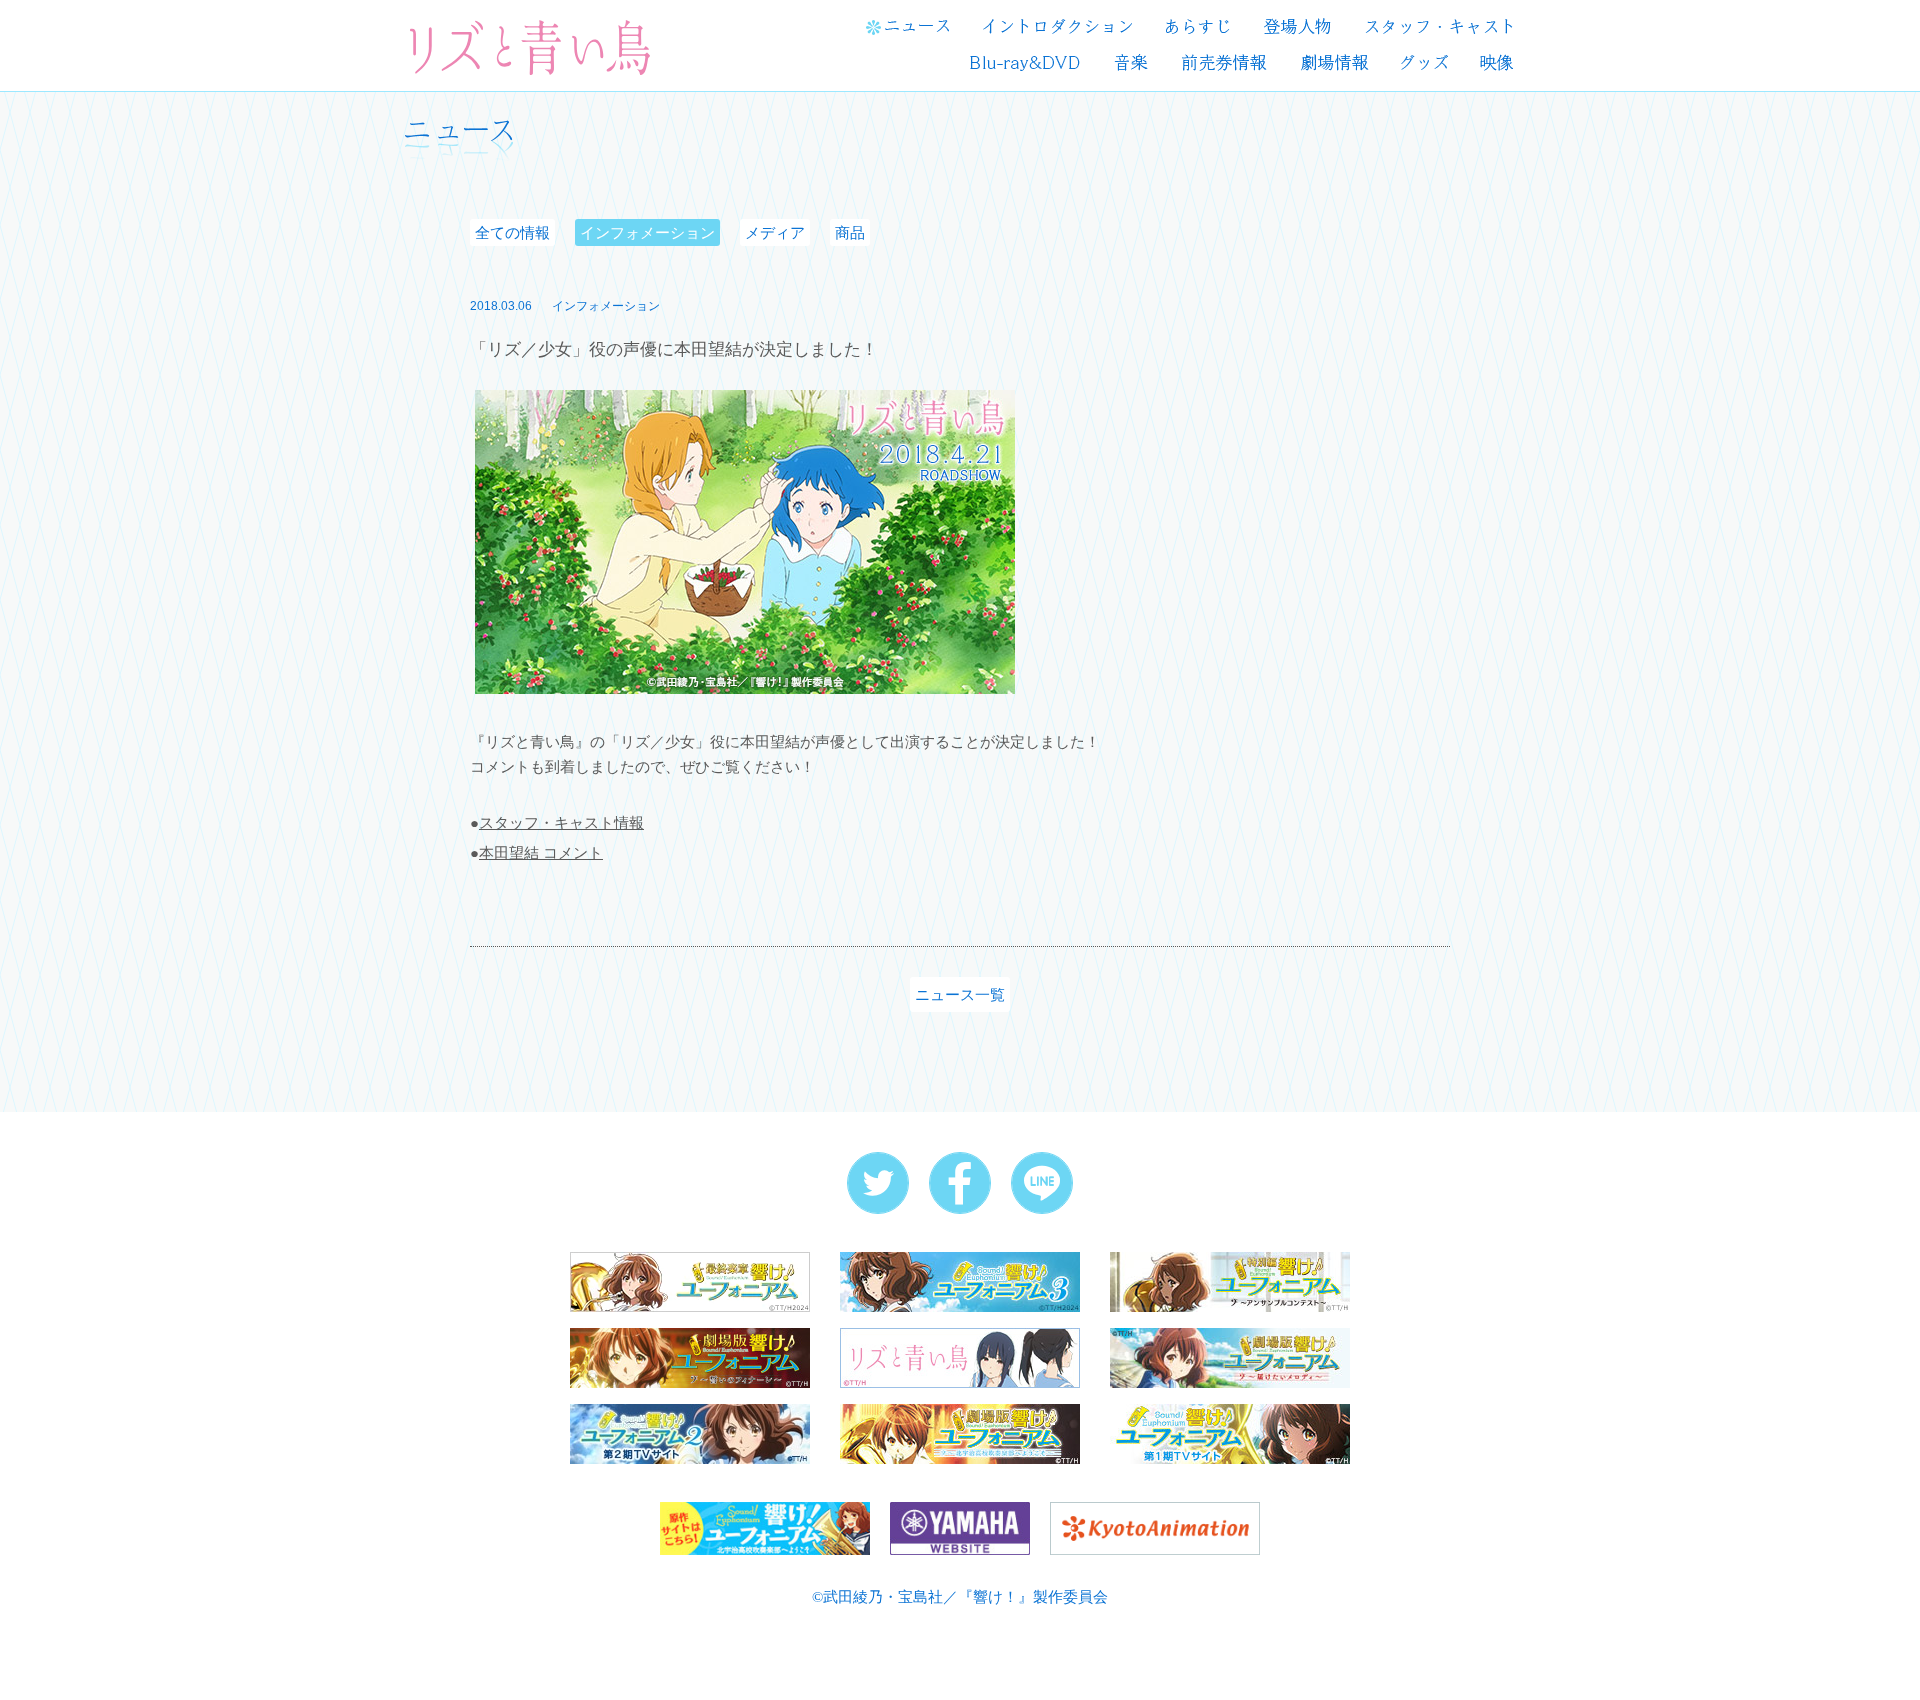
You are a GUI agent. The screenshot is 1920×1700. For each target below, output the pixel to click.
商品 (850, 232)
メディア (775, 232)
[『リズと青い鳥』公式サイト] (960, 1356)
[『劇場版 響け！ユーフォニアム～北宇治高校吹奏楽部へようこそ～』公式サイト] (960, 1432)
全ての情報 (512, 232)
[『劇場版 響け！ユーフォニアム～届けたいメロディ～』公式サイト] (1230, 1356)
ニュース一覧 (960, 994)
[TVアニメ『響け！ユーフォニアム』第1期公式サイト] (1230, 1432)
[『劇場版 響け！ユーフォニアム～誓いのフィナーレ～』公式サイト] (690, 1356)
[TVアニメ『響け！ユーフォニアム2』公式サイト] (690, 1432)
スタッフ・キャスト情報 (561, 822)
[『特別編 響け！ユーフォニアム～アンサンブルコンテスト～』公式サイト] (1230, 1280)
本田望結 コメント (541, 852)
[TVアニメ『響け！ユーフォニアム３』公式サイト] (960, 1280)
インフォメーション (647, 232)
